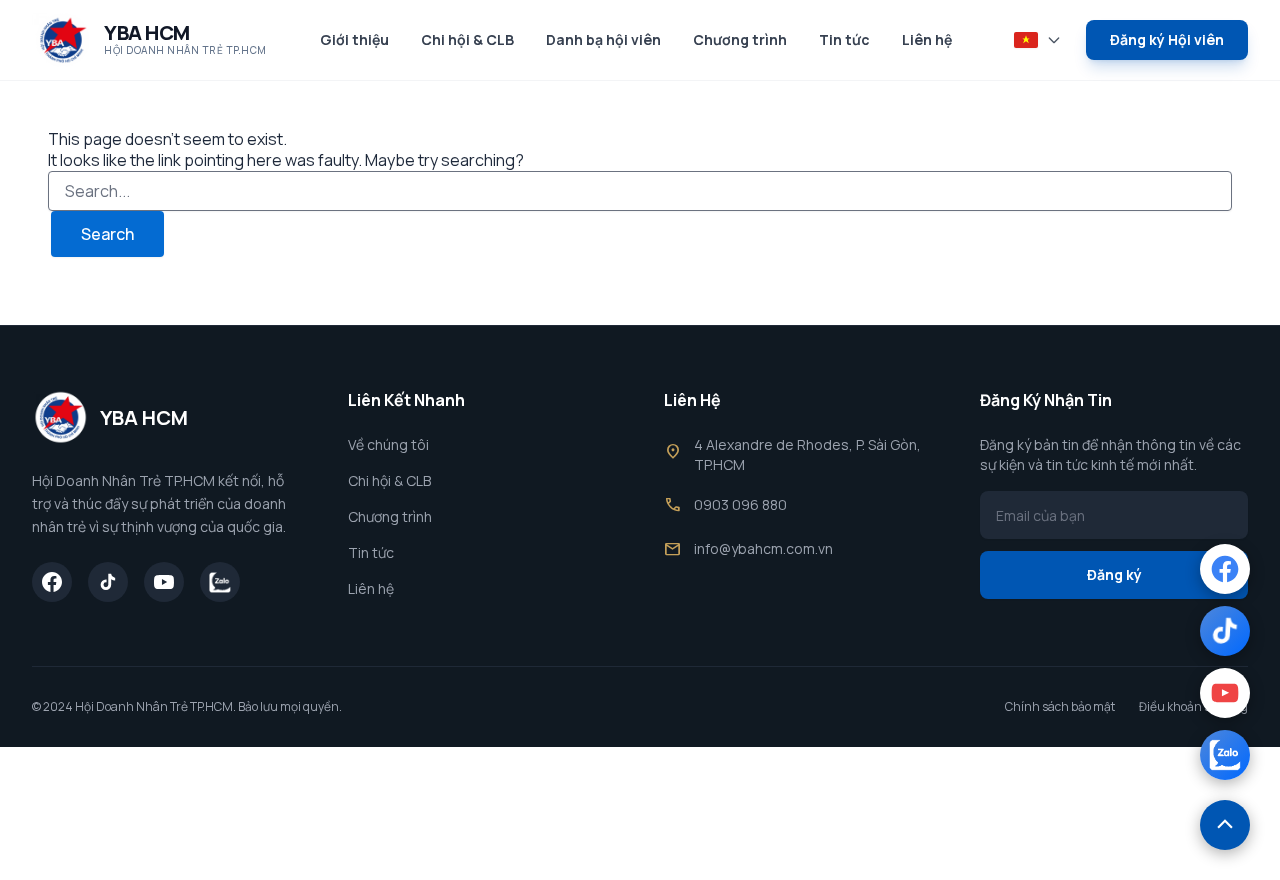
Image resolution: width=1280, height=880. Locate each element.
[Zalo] (220, 582)
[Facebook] (52, 582)
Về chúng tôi (388, 444)
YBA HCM (147, 32)
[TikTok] (108, 582)
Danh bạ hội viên (603, 39)
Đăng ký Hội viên (1167, 39)
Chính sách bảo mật (1060, 707)
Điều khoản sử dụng (1193, 707)
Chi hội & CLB (467, 39)
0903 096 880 (740, 504)
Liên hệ (927, 39)
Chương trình (740, 39)
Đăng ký (1114, 574)
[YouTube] (164, 582)
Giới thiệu (354, 39)
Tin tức (844, 39)
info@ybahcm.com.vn (763, 548)
